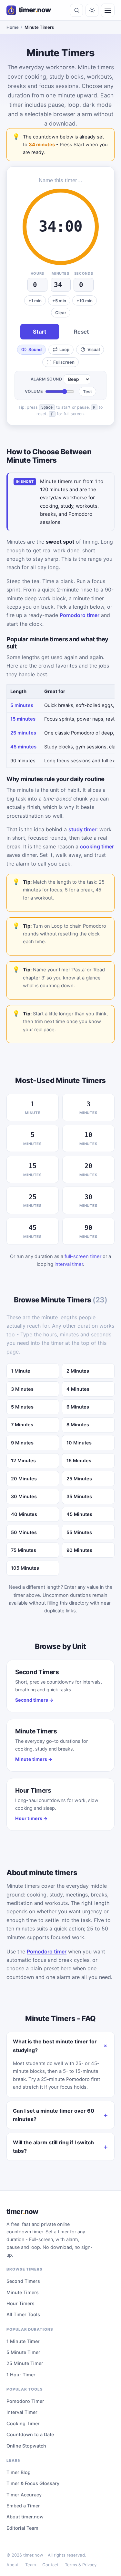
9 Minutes (22, 1443)
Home (13, 27)
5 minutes (22, 705)
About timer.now (25, 2517)
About (13, 2565)
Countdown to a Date (30, 2434)
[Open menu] (108, 10)
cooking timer (97, 846)
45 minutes (23, 747)
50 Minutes (24, 1532)
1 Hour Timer (21, 2375)
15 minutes (23, 719)
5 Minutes (22, 1407)
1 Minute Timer (23, 2341)
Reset (81, 332)
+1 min (35, 301)
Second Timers (23, 2281)
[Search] (76, 10)
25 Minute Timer (25, 2363)
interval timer (69, 1264)
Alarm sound (46, 379)
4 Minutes (78, 1389)
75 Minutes (24, 1550)
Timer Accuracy (24, 2495)
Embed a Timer (23, 2506)
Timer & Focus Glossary (33, 2483)
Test (87, 392)
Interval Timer (22, 2412)
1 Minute (21, 1371)
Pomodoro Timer (25, 2401)
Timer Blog (19, 2472)
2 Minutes (78, 1371)
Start (40, 332)
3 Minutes (22, 1389)
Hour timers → (31, 1818)
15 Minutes (79, 1460)
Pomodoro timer (80, 615)
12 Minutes (23, 1460)
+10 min (85, 301)
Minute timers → (34, 1759)
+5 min (59, 301)
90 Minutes (79, 1550)
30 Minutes (24, 1496)
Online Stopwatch (26, 2446)
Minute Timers (23, 2292)
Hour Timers (20, 2303)
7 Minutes (22, 1425)
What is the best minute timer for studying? (55, 2046)
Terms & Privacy (81, 2565)
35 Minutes (79, 1496)
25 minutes (23, 733)
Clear (61, 313)
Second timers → (34, 1700)
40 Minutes (24, 1514)
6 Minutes (78, 1407)
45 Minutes (79, 1514)
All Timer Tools (23, 2314)
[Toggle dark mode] (92, 10)
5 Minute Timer (23, 2352)
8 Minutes (78, 1425)
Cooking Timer (23, 2423)
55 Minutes (79, 1532)
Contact (50, 2565)
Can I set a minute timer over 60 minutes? (54, 2115)
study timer (82, 829)
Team (30, 2565)
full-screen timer (83, 1256)
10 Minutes (79, 1443)
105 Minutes (25, 1568)
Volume (34, 391)
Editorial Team (22, 2528)
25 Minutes (79, 1479)
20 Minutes (24, 1479)
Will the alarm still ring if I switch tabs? (53, 2147)
